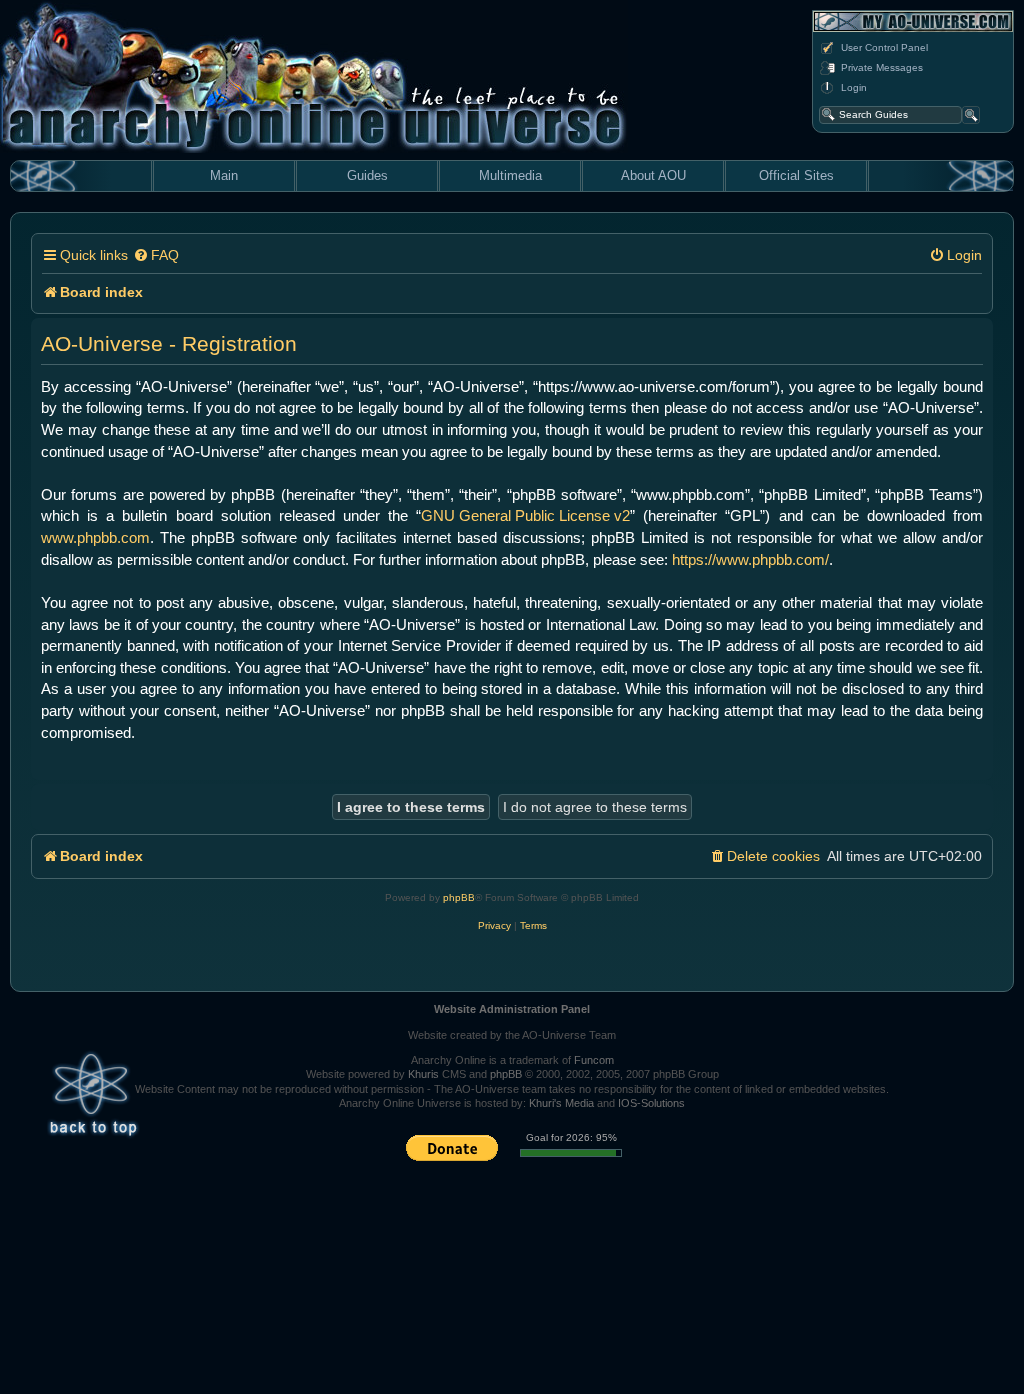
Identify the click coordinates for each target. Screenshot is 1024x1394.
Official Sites (796, 175)
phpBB (459, 897)
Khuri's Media (561, 1103)
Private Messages (882, 67)
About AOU (653, 175)
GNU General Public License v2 (525, 515)
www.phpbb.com (95, 537)
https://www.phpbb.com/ (750, 559)
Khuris (423, 1074)
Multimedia (510, 175)
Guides (367, 175)
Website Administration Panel (512, 1009)
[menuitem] (156, 255)
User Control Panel (884, 47)
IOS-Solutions (651, 1103)
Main (224, 175)
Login (854, 87)
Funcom (594, 1060)
